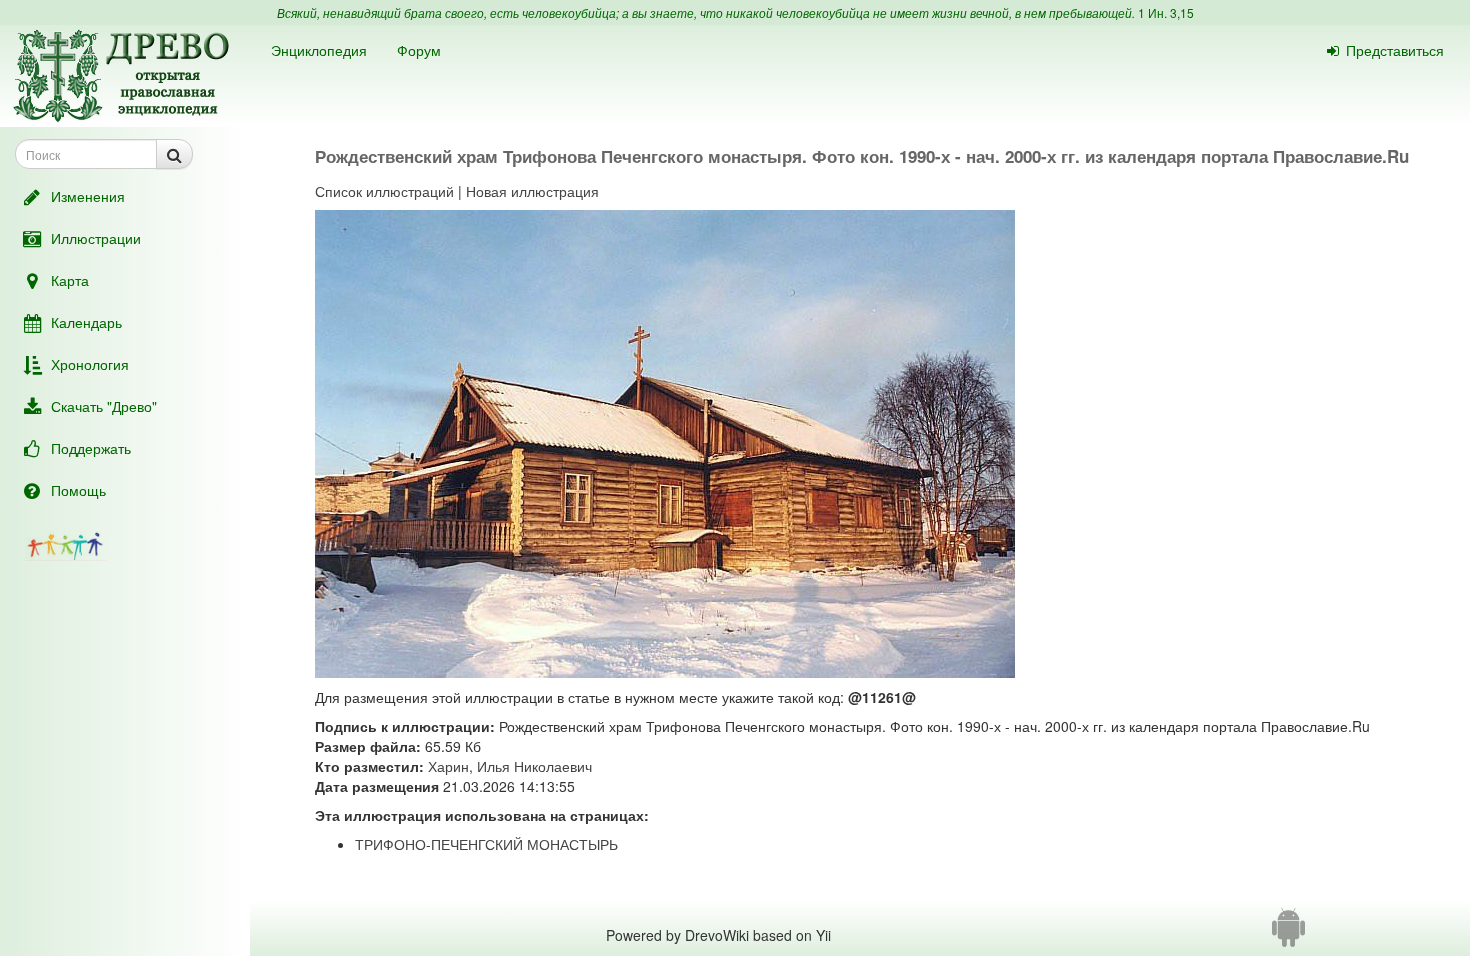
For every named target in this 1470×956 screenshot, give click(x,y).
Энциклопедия (319, 50)
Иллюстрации (96, 238)
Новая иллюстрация (532, 191)
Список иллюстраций (384, 191)
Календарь (86, 322)
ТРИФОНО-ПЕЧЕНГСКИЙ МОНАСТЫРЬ (486, 844)
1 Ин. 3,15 (1166, 12)
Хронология (90, 364)
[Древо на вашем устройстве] (1288, 935)
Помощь (78, 490)
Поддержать (91, 448)
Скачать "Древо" (104, 406)
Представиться (1395, 50)
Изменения (88, 196)
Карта (70, 280)
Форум (419, 50)
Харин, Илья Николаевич (510, 766)
